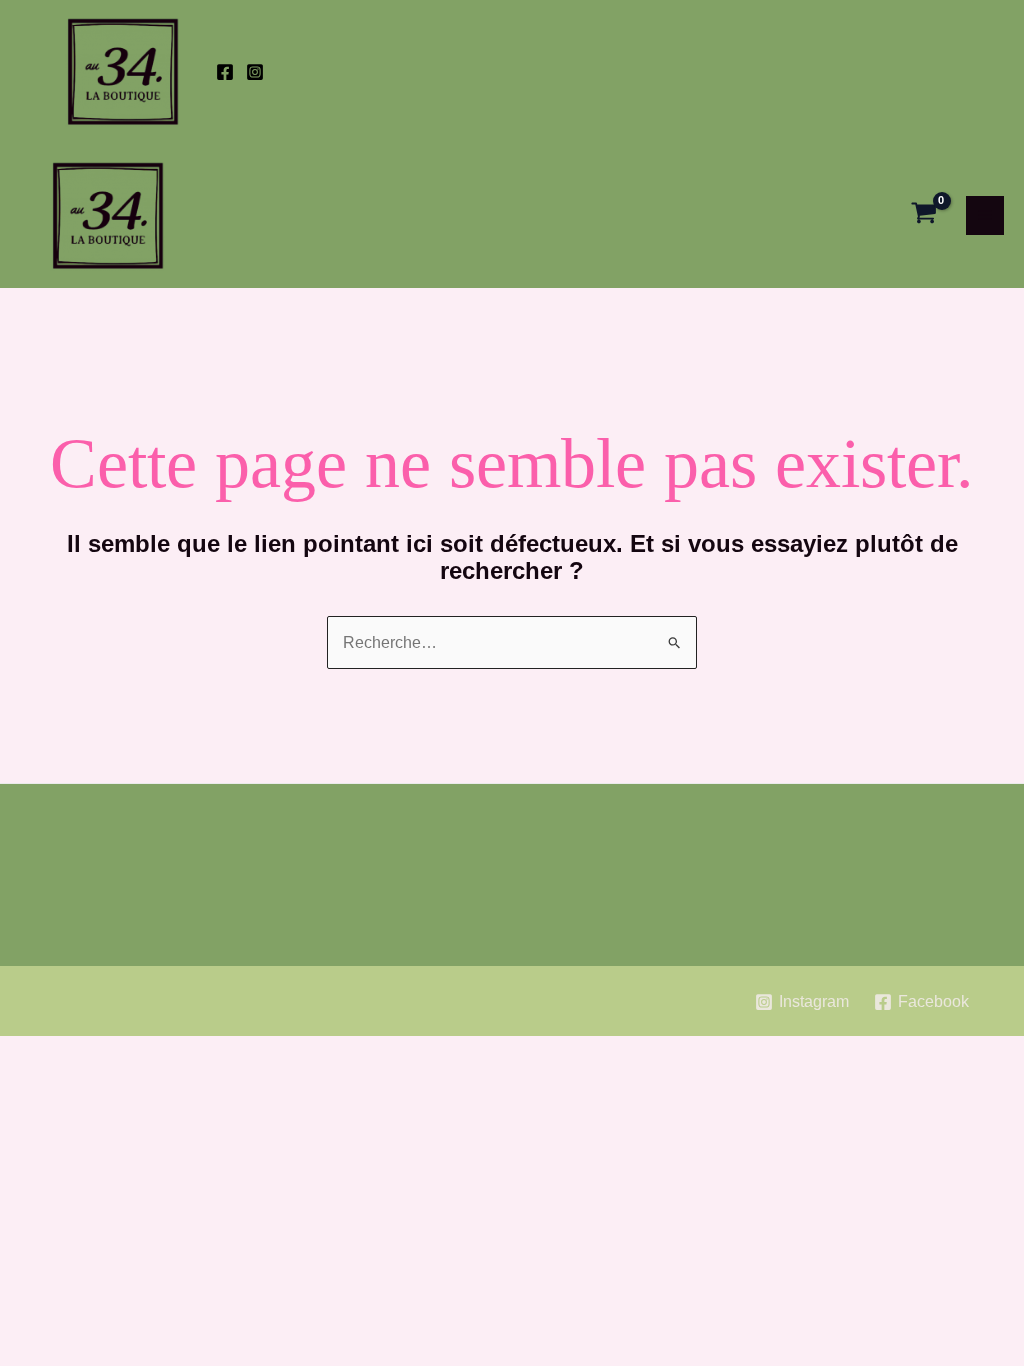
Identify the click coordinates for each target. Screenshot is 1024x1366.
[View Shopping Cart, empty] (924, 215)
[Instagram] (255, 72)
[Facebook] (225, 72)
